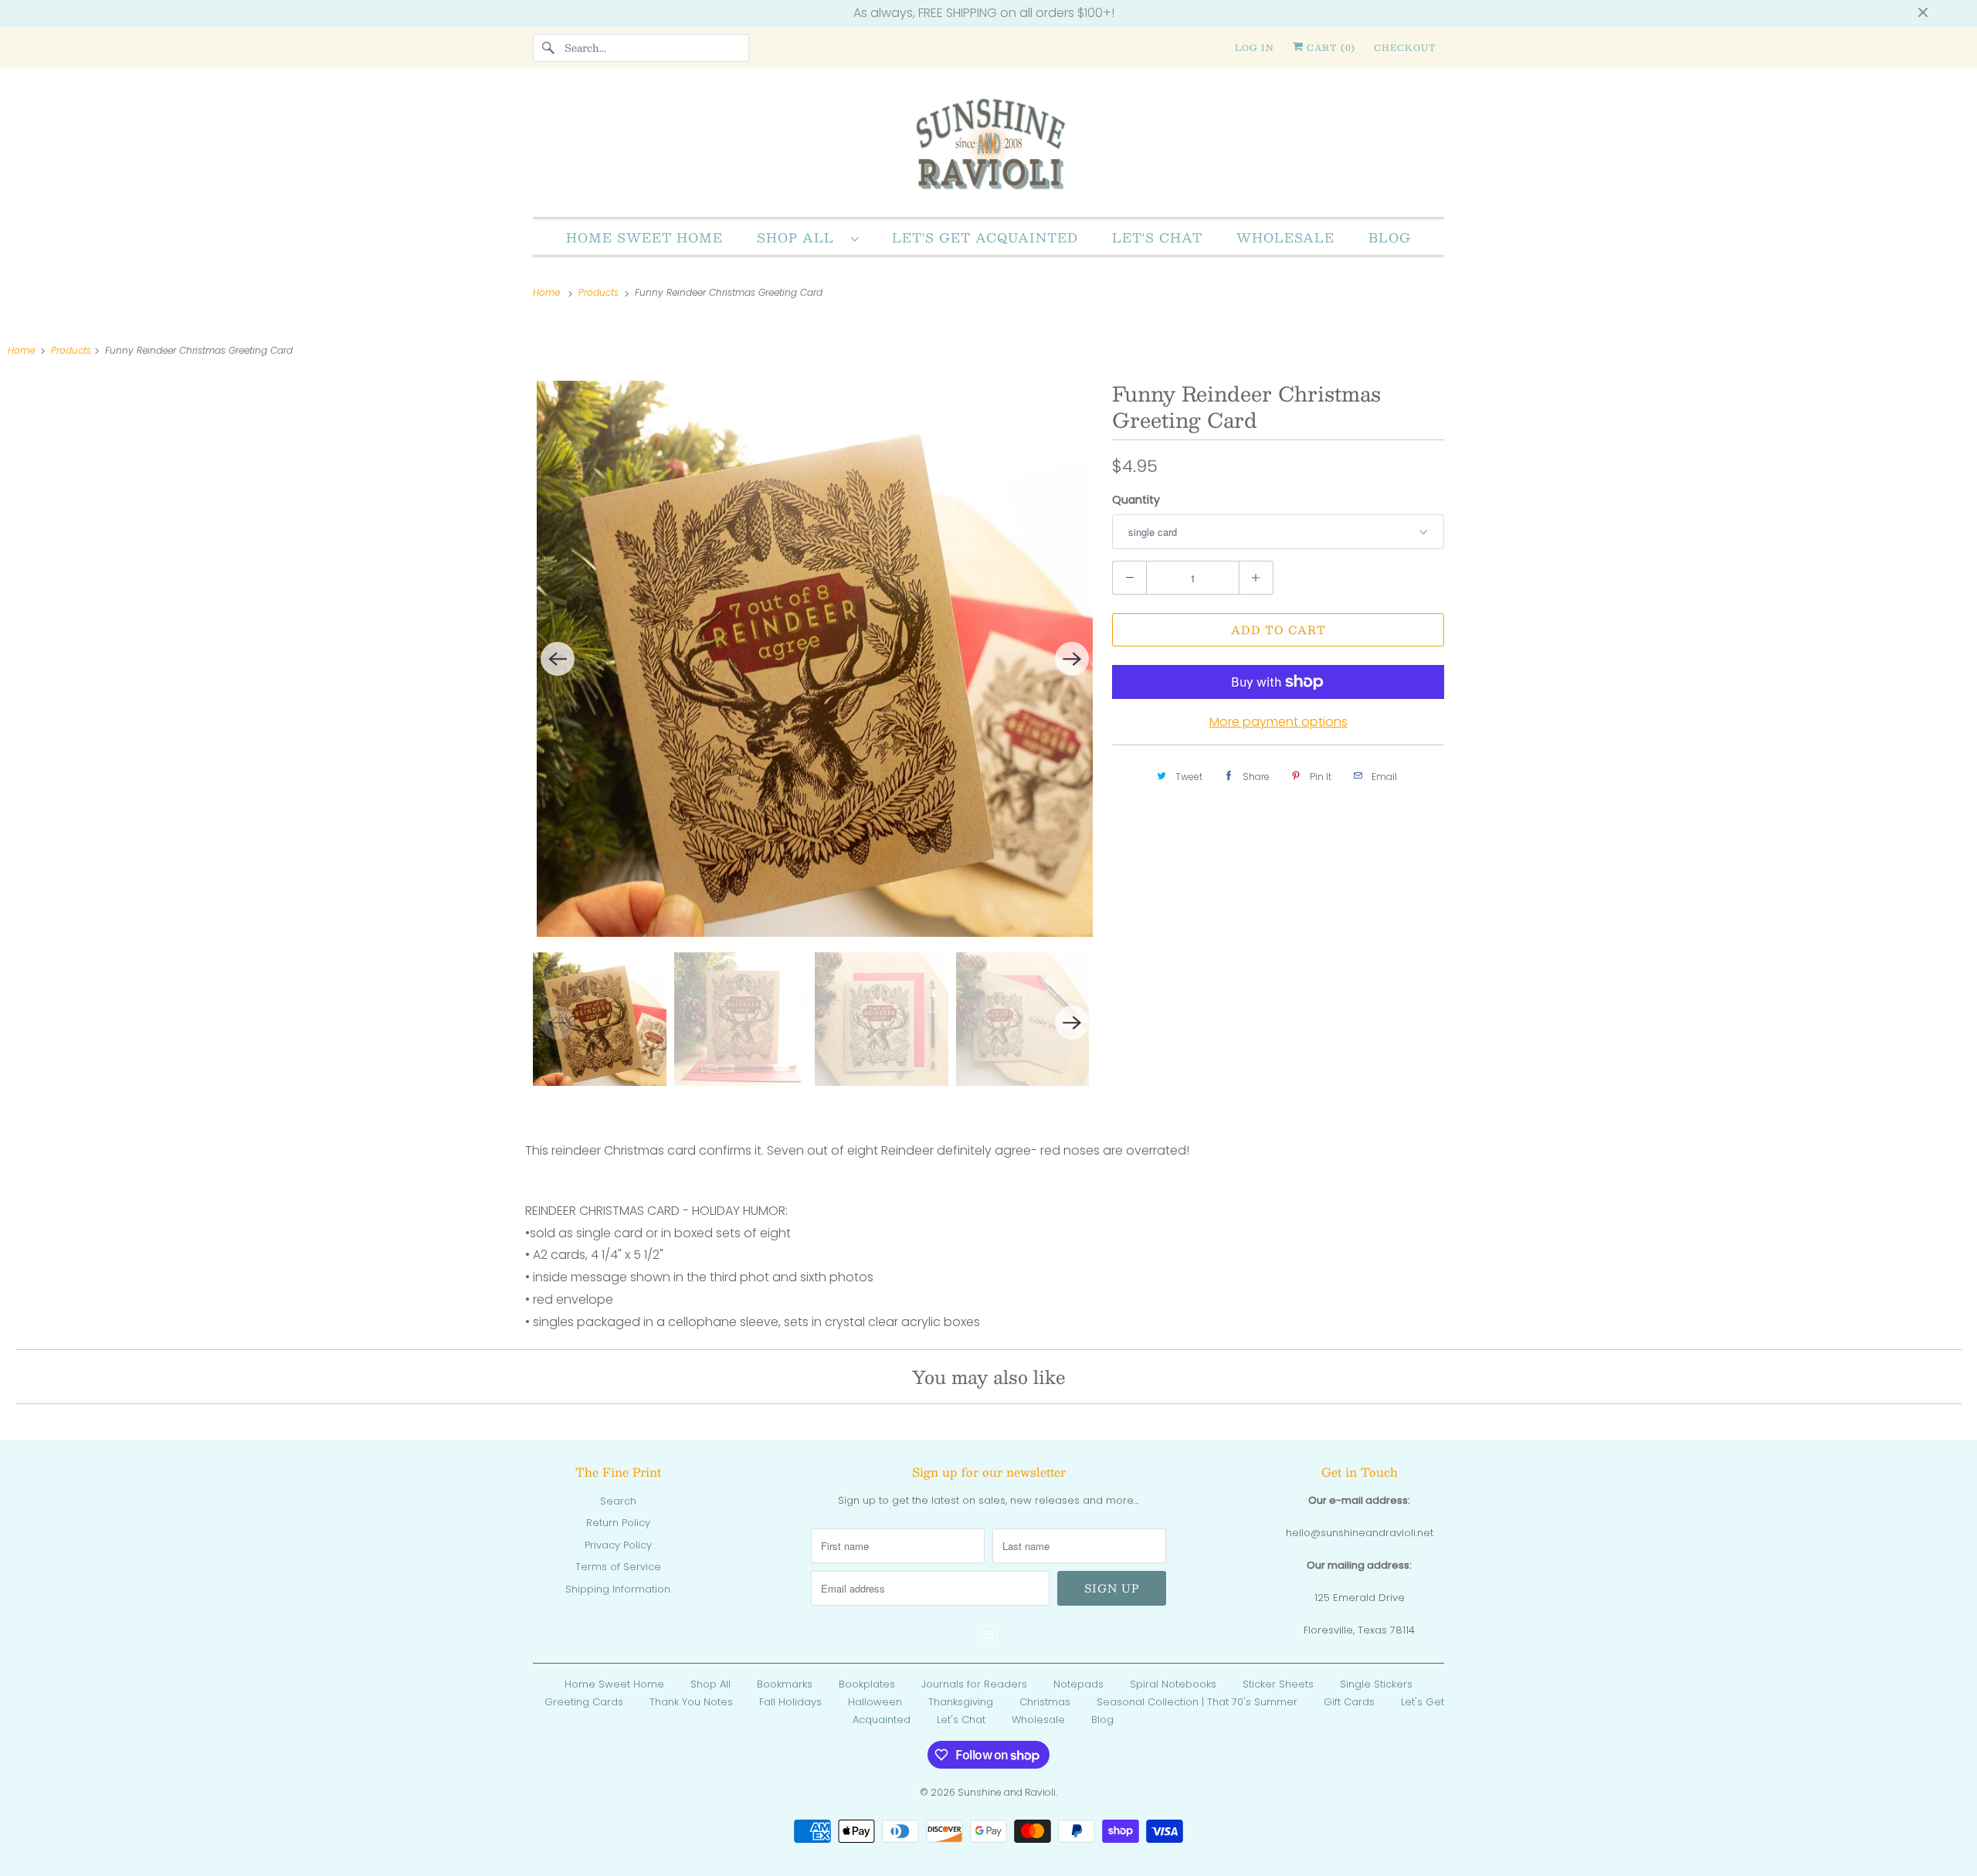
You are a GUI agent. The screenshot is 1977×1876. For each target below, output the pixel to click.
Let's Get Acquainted (985, 237)
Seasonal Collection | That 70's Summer (1197, 1702)
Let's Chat (1157, 237)
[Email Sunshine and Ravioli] (988, 1635)
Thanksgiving (961, 1702)
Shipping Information (618, 1589)
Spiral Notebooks (1173, 1684)
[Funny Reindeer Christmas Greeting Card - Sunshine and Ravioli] (815, 659)
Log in (1255, 47)
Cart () (1329, 47)
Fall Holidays (790, 1702)
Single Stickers (1376, 1684)
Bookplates (867, 1684)
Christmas (1045, 1702)
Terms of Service (618, 1567)
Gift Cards (1349, 1702)
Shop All (800, 237)
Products (600, 292)
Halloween (875, 1702)
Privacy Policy (618, 1545)
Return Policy (618, 1523)
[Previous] (558, 659)
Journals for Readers (974, 1684)
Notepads (1078, 1684)
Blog (1390, 237)
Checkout (1405, 47)
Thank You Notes (691, 1702)
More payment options (1278, 722)
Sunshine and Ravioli (1007, 1792)
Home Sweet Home (644, 237)
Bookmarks (785, 1684)
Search (618, 1501)
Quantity (1136, 500)
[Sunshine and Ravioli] (988, 147)
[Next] (1072, 659)
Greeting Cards (584, 1702)
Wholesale (1285, 237)
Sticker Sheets (1278, 1684)
